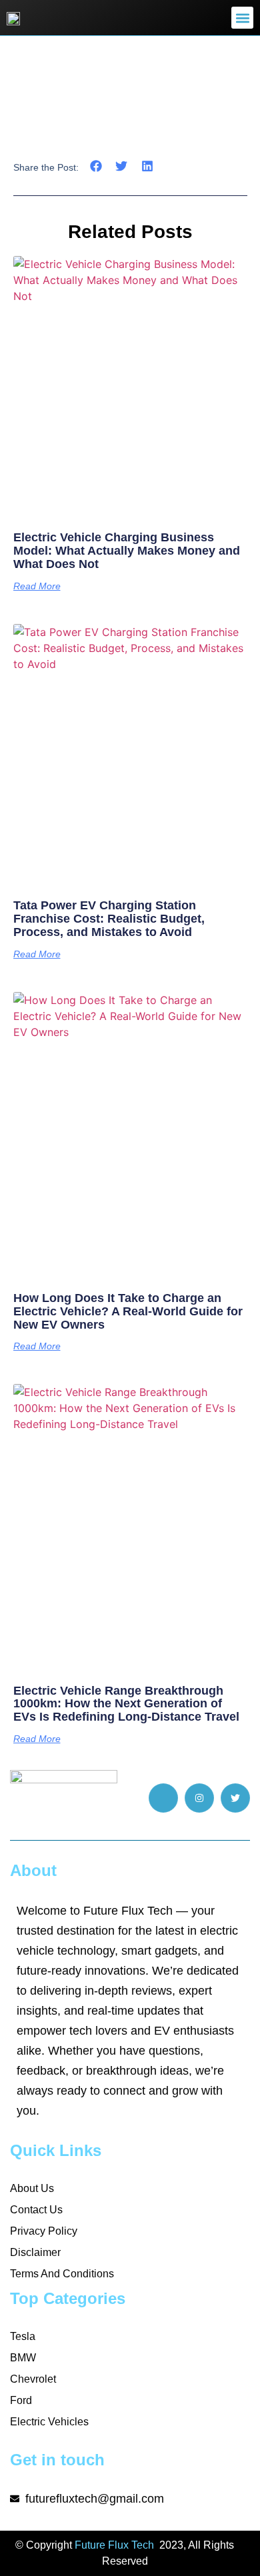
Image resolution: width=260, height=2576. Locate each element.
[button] (242, 18)
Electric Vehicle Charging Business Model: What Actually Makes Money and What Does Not (127, 551)
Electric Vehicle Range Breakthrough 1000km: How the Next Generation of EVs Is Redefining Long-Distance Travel (126, 1704)
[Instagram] (199, 1798)
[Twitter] (235, 1798)
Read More (37, 586)
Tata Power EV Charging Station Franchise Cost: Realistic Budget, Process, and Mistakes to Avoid (109, 919)
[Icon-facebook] (163, 1798)
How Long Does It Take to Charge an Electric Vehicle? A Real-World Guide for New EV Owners (128, 1311)
